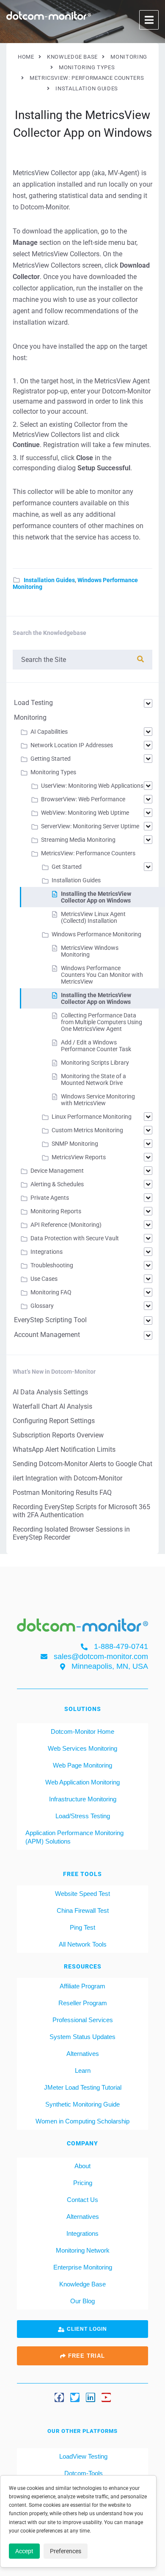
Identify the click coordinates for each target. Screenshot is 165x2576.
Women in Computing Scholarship (82, 2121)
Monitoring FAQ (51, 1292)
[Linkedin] (91, 2397)
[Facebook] (59, 2397)
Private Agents (50, 1198)
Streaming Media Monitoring (78, 840)
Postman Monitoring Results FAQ (62, 1493)
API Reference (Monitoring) (66, 1225)
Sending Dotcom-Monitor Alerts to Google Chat (82, 1464)
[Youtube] (106, 2397)
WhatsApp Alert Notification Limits (64, 1449)
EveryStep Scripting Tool (50, 1320)
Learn (83, 2070)
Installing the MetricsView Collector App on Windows (96, 897)
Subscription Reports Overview (58, 1435)
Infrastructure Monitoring (83, 1799)
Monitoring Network (83, 2250)
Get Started (67, 867)
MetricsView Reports (79, 1157)
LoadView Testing (82, 2456)
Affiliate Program (82, 1986)
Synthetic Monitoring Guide (82, 2104)
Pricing (83, 2183)
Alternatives (83, 2054)
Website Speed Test (82, 1894)
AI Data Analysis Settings (50, 1392)
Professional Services (83, 2020)
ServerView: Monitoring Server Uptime (90, 826)
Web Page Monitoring (82, 1765)
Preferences (66, 2551)
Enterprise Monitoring (83, 2267)
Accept (24, 2551)
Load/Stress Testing (83, 1816)
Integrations (47, 1252)
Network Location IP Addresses (72, 745)
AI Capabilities (49, 732)
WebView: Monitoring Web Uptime (85, 813)
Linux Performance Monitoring (92, 1117)
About (82, 2166)
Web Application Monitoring (82, 1782)
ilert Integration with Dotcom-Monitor (67, 1478)
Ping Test (82, 1927)
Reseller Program (83, 2003)
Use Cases (44, 1279)
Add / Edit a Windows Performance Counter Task (96, 1046)
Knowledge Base (82, 2284)
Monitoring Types (53, 772)
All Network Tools (83, 1944)
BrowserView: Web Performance (83, 799)
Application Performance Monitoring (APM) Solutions (74, 1837)
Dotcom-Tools (83, 2473)
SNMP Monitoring (75, 1144)
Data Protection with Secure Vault (75, 1238)
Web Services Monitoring (82, 1748)
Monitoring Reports (56, 1211)
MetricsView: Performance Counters (88, 853)
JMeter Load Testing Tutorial (83, 2087)
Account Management (47, 1335)
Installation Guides (49, 580)
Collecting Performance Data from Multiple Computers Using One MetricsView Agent (102, 1022)
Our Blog (82, 2301)
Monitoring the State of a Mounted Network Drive (93, 1079)
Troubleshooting (52, 1265)
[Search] (140, 659)
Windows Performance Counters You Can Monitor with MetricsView (102, 975)
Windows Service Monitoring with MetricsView (98, 1100)
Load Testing (33, 703)
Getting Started (51, 759)
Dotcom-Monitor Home (82, 1731)
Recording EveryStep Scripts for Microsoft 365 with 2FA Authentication (81, 1511)
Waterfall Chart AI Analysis (52, 1406)
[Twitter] (75, 2397)
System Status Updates (82, 2037)
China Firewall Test (83, 1910)
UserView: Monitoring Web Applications (92, 786)
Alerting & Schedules (57, 1184)
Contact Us (82, 2200)
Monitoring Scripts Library (95, 1063)
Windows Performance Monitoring (96, 934)
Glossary (42, 1306)
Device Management (57, 1171)
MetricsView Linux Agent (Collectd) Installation (93, 917)
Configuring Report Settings (54, 1421)
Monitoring (30, 717)
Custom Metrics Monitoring (87, 1130)
